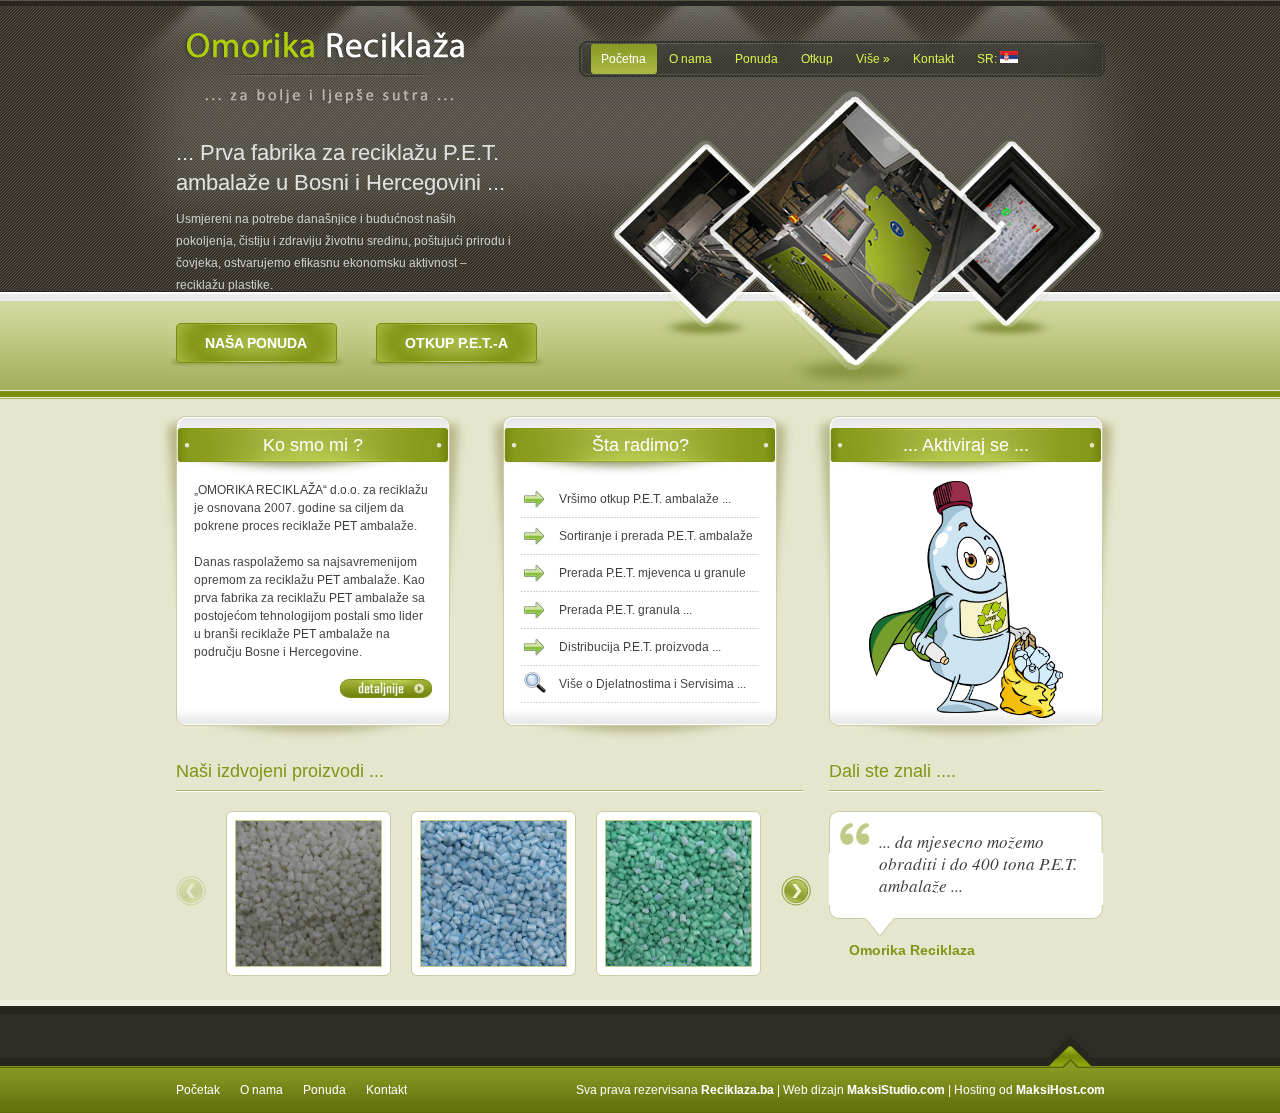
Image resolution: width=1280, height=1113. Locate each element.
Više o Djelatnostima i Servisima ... (652, 684)
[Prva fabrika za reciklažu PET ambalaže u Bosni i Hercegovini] (328, 128)
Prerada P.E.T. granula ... (625, 610)
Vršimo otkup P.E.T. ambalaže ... (645, 499)
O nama (261, 1090)
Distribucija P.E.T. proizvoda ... (640, 647)
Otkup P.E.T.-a (456, 343)
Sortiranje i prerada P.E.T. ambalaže (656, 536)
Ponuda (324, 1090)
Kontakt (386, 1090)
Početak (198, 1090)
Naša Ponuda (256, 343)
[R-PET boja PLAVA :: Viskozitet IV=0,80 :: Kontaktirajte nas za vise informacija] (493, 962)
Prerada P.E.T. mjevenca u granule (652, 573)
